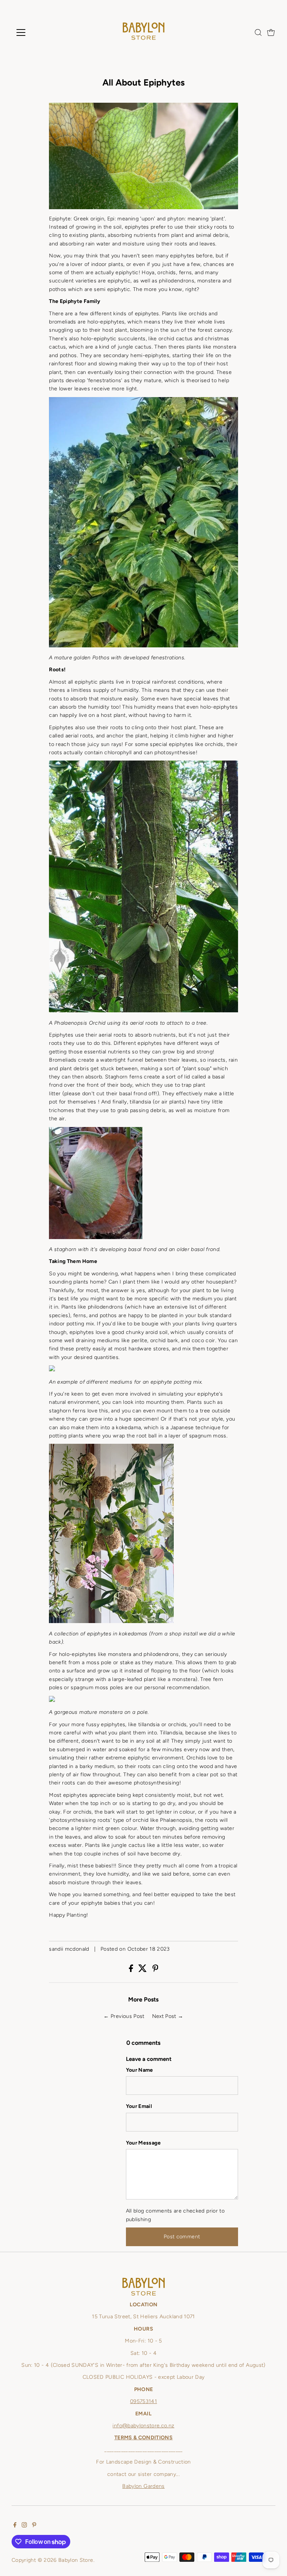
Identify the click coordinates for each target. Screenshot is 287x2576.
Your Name (140, 2070)
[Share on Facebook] (132, 1970)
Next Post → (168, 2016)
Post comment (182, 2237)
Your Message (143, 2143)
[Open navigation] (43, 32)
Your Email (139, 2106)
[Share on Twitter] (143, 1970)
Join (143, 2532)
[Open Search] (258, 32)
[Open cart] (271, 32)
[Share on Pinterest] (155, 1970)
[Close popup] (273, 2265)
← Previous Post (124, 2016)
